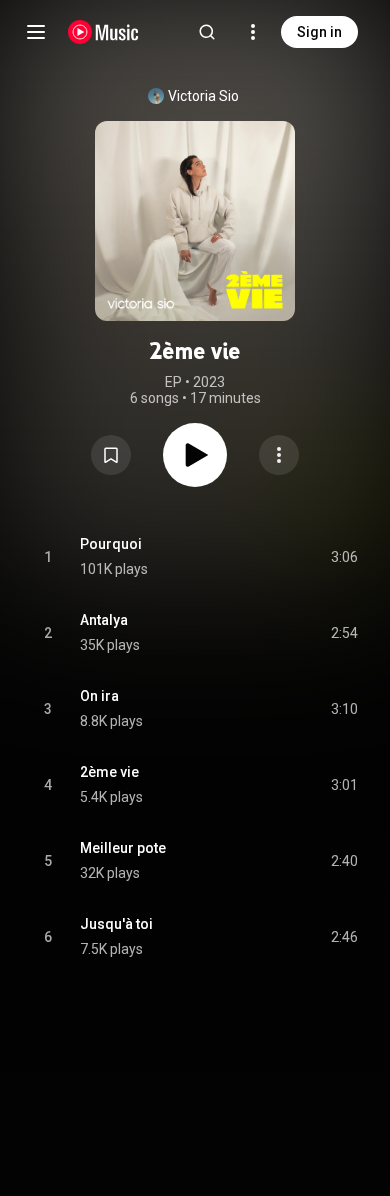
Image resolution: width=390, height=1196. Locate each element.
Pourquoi (111, 544)
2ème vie (109, 772)
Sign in (319, 32)
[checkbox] (344, 557)
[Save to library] (111, 455)
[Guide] (36, 32)
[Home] (103, 32)
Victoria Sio (203, 96)
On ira (99, 696)
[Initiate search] (207, 32)
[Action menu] (279, 455)
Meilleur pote (123, 848)
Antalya (104, 620)
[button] (111, 455)
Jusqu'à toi (116, 924)
